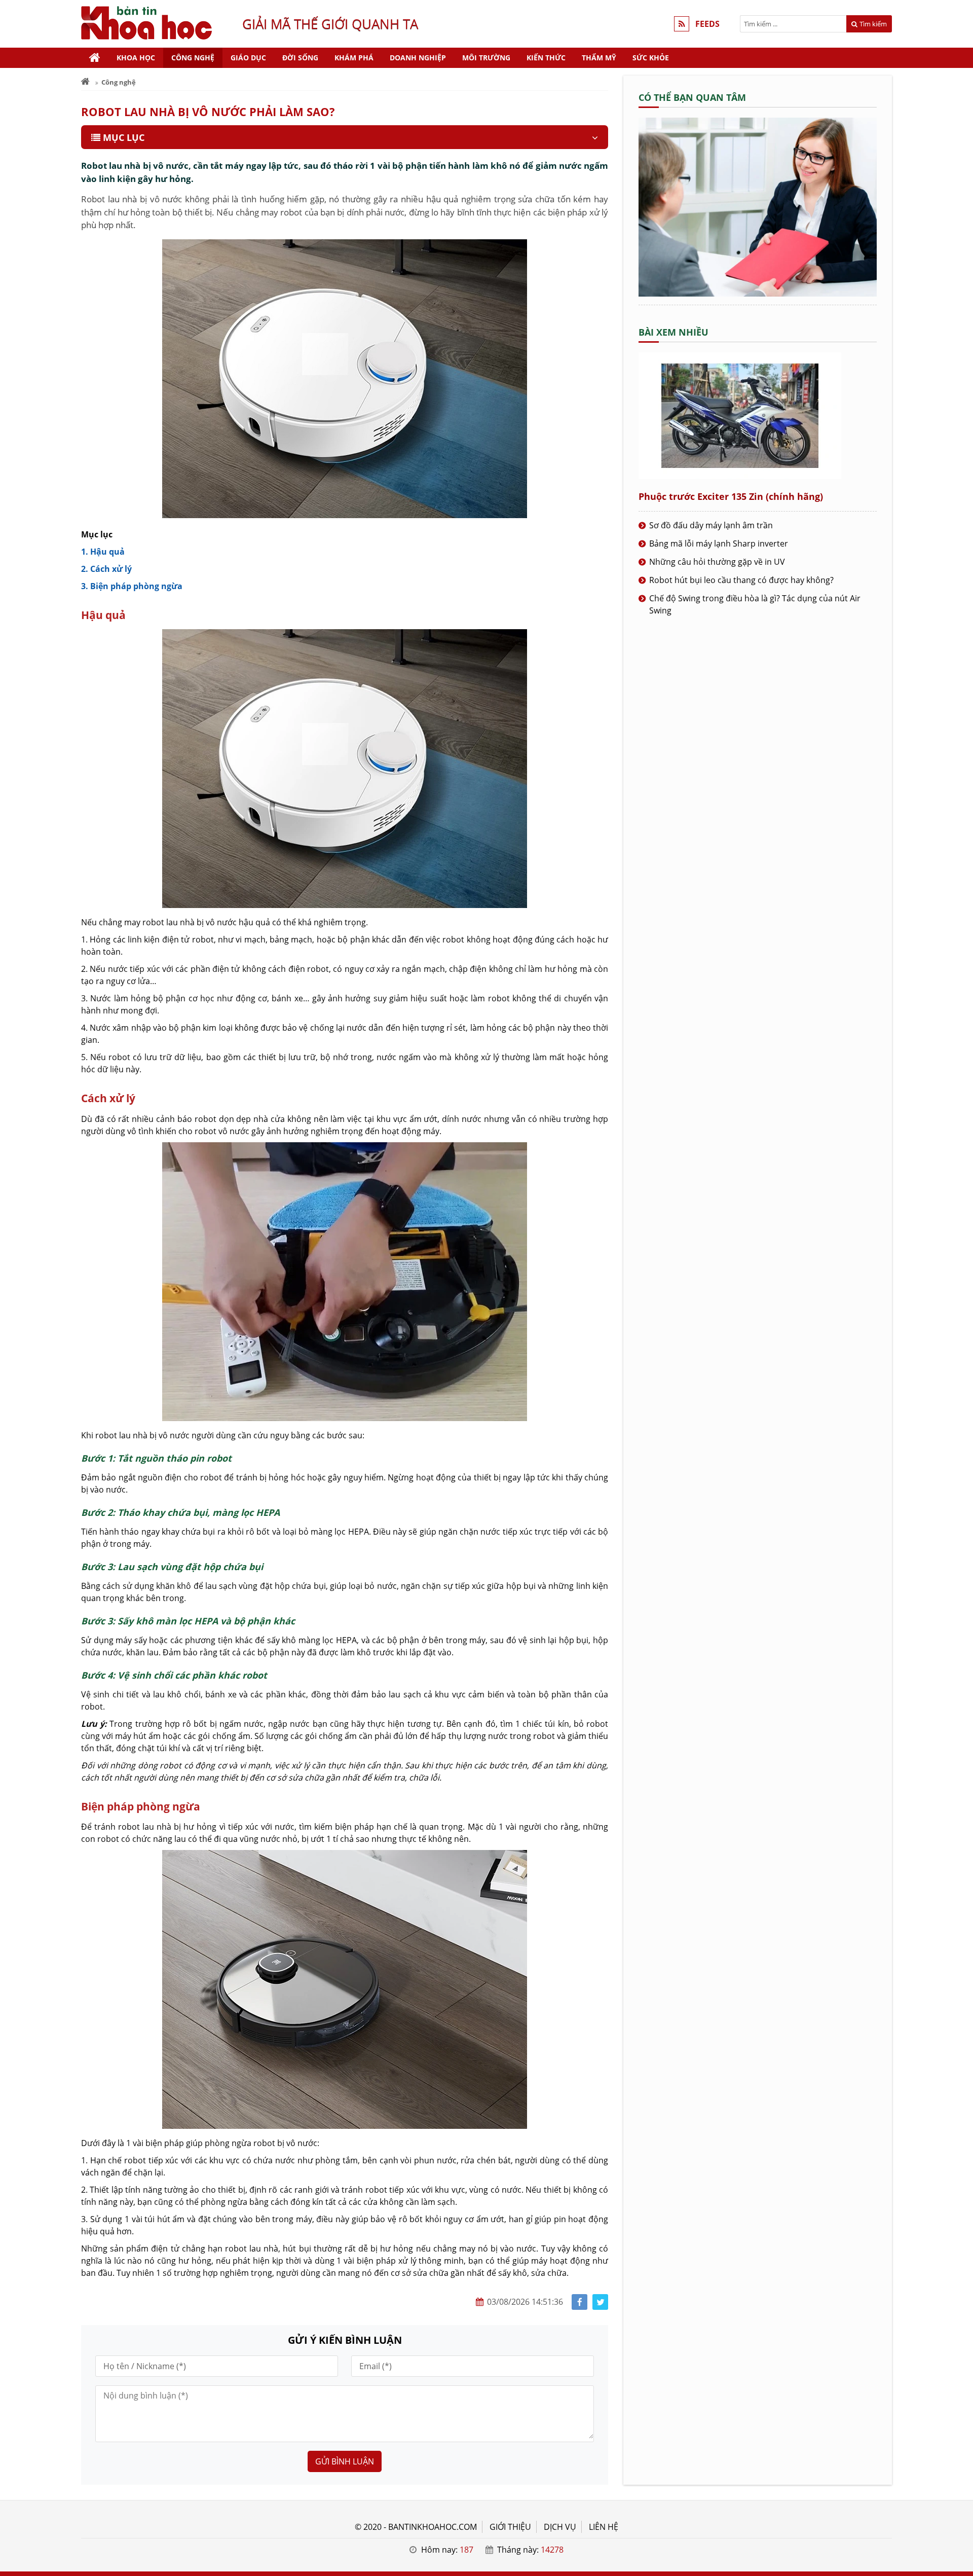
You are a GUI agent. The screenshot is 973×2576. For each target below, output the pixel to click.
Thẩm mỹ (599, 58)
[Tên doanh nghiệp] (758, 294)
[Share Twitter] (600, 2302)
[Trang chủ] (95, 58)
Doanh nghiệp (418, 58)
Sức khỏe (651, 58)
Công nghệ (193, 58)
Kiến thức (546, 58)
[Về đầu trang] (960, 1032)
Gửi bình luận (345, 2461)
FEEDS (707, 24)
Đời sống (300, 58)
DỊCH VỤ (560, 2527)
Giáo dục (248, 58)
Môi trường (486, 58)
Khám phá (354, 58)
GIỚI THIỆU (510, 2527)
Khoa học (136, 58)
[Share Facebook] (579, 2302)
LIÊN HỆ (604, 2527)
